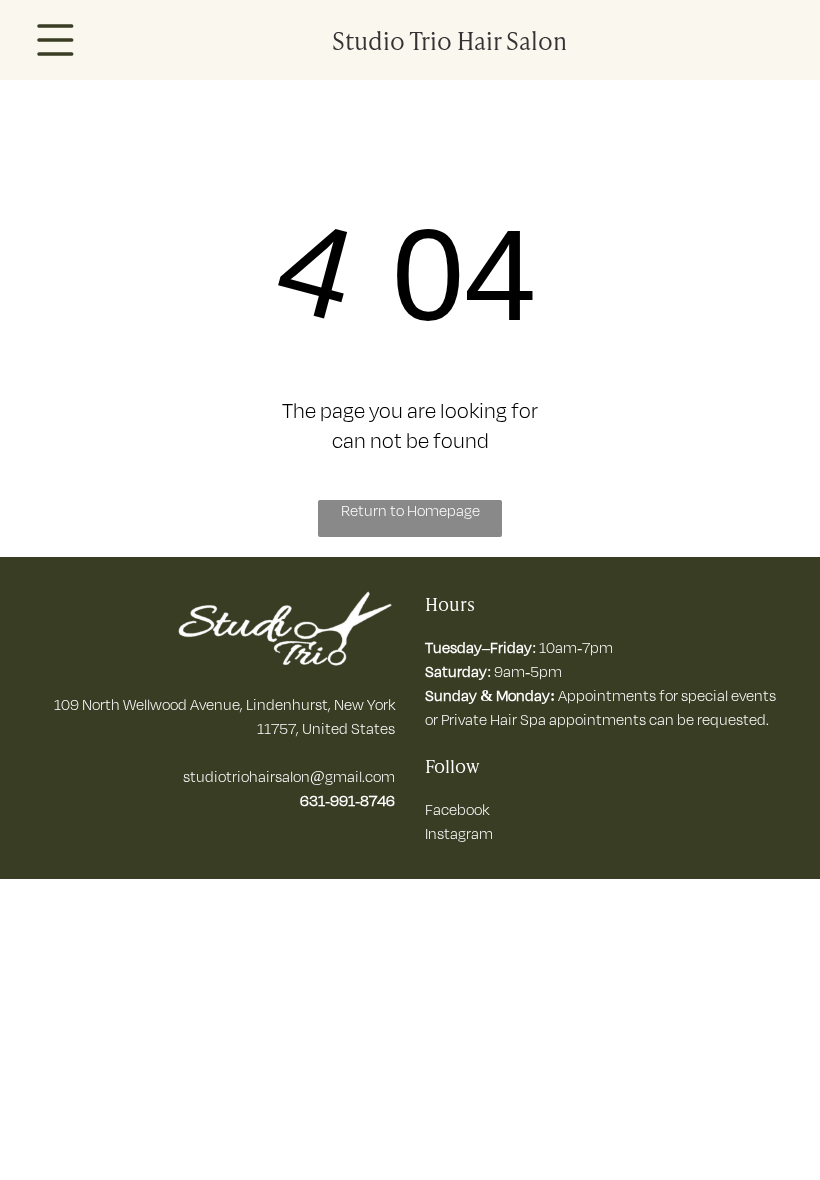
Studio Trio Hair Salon (449, 39)
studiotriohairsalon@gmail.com (289, 776)
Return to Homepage (410, 510)
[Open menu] (55, 40)
